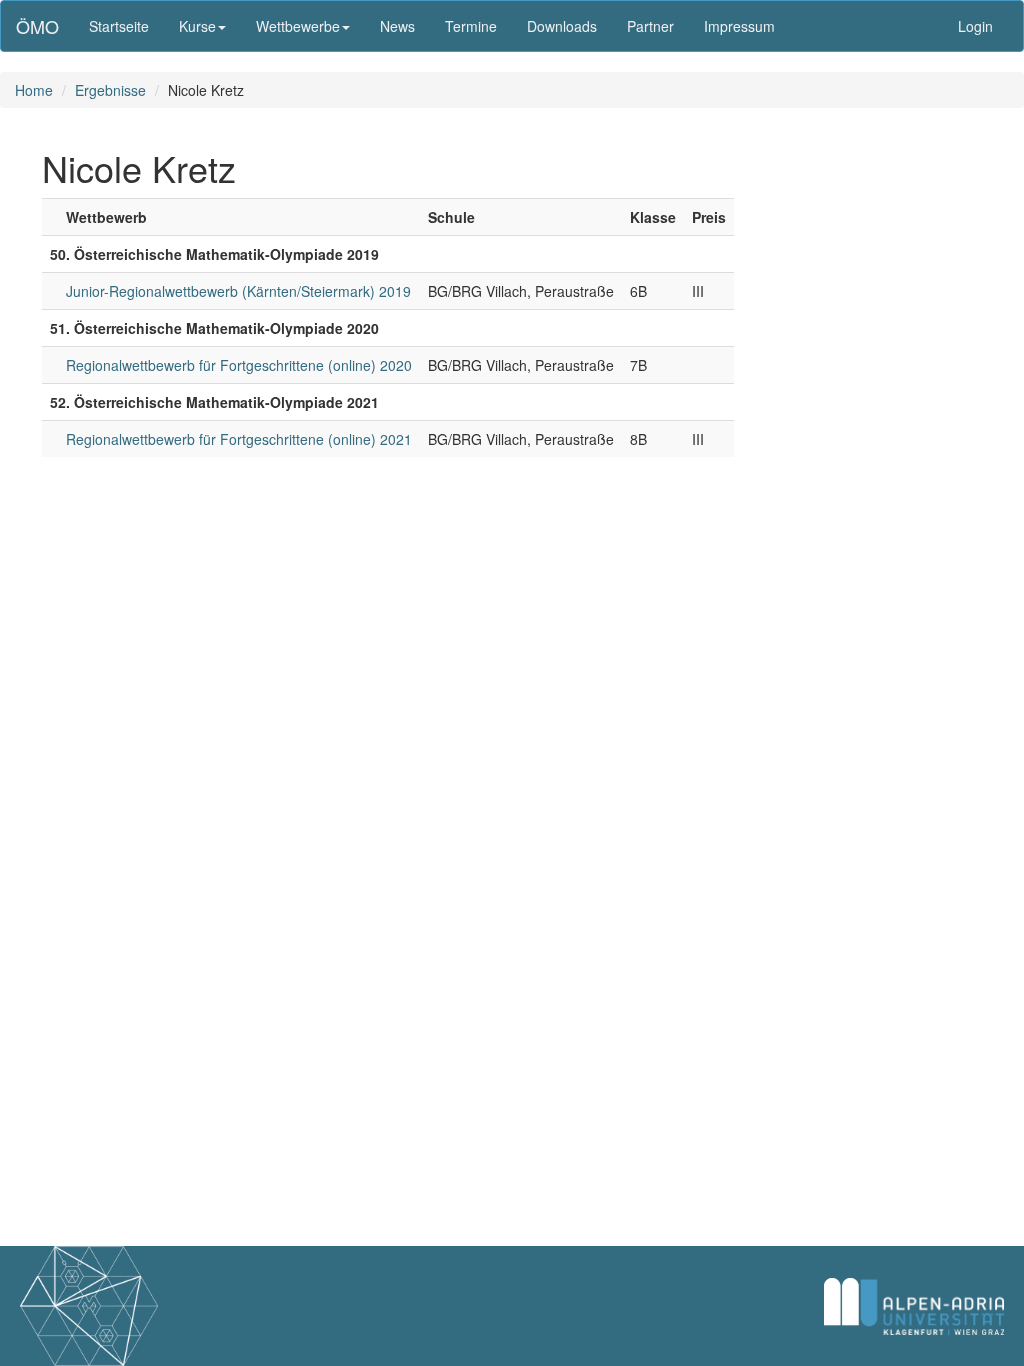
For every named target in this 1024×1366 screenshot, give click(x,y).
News (397, 26)
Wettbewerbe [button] (298, 26)
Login (975, 26)
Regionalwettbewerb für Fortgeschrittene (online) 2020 (239, 365)
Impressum (739, 26)
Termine (471, 26)
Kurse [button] (197, 26)
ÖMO (37, 26)
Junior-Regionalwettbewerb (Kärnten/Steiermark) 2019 (238, 291)
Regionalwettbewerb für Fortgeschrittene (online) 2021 (239, 439)
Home (34, 90)
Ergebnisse (110, 90)
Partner (650, 26)
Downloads (562, 26)
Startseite (119, 26)
